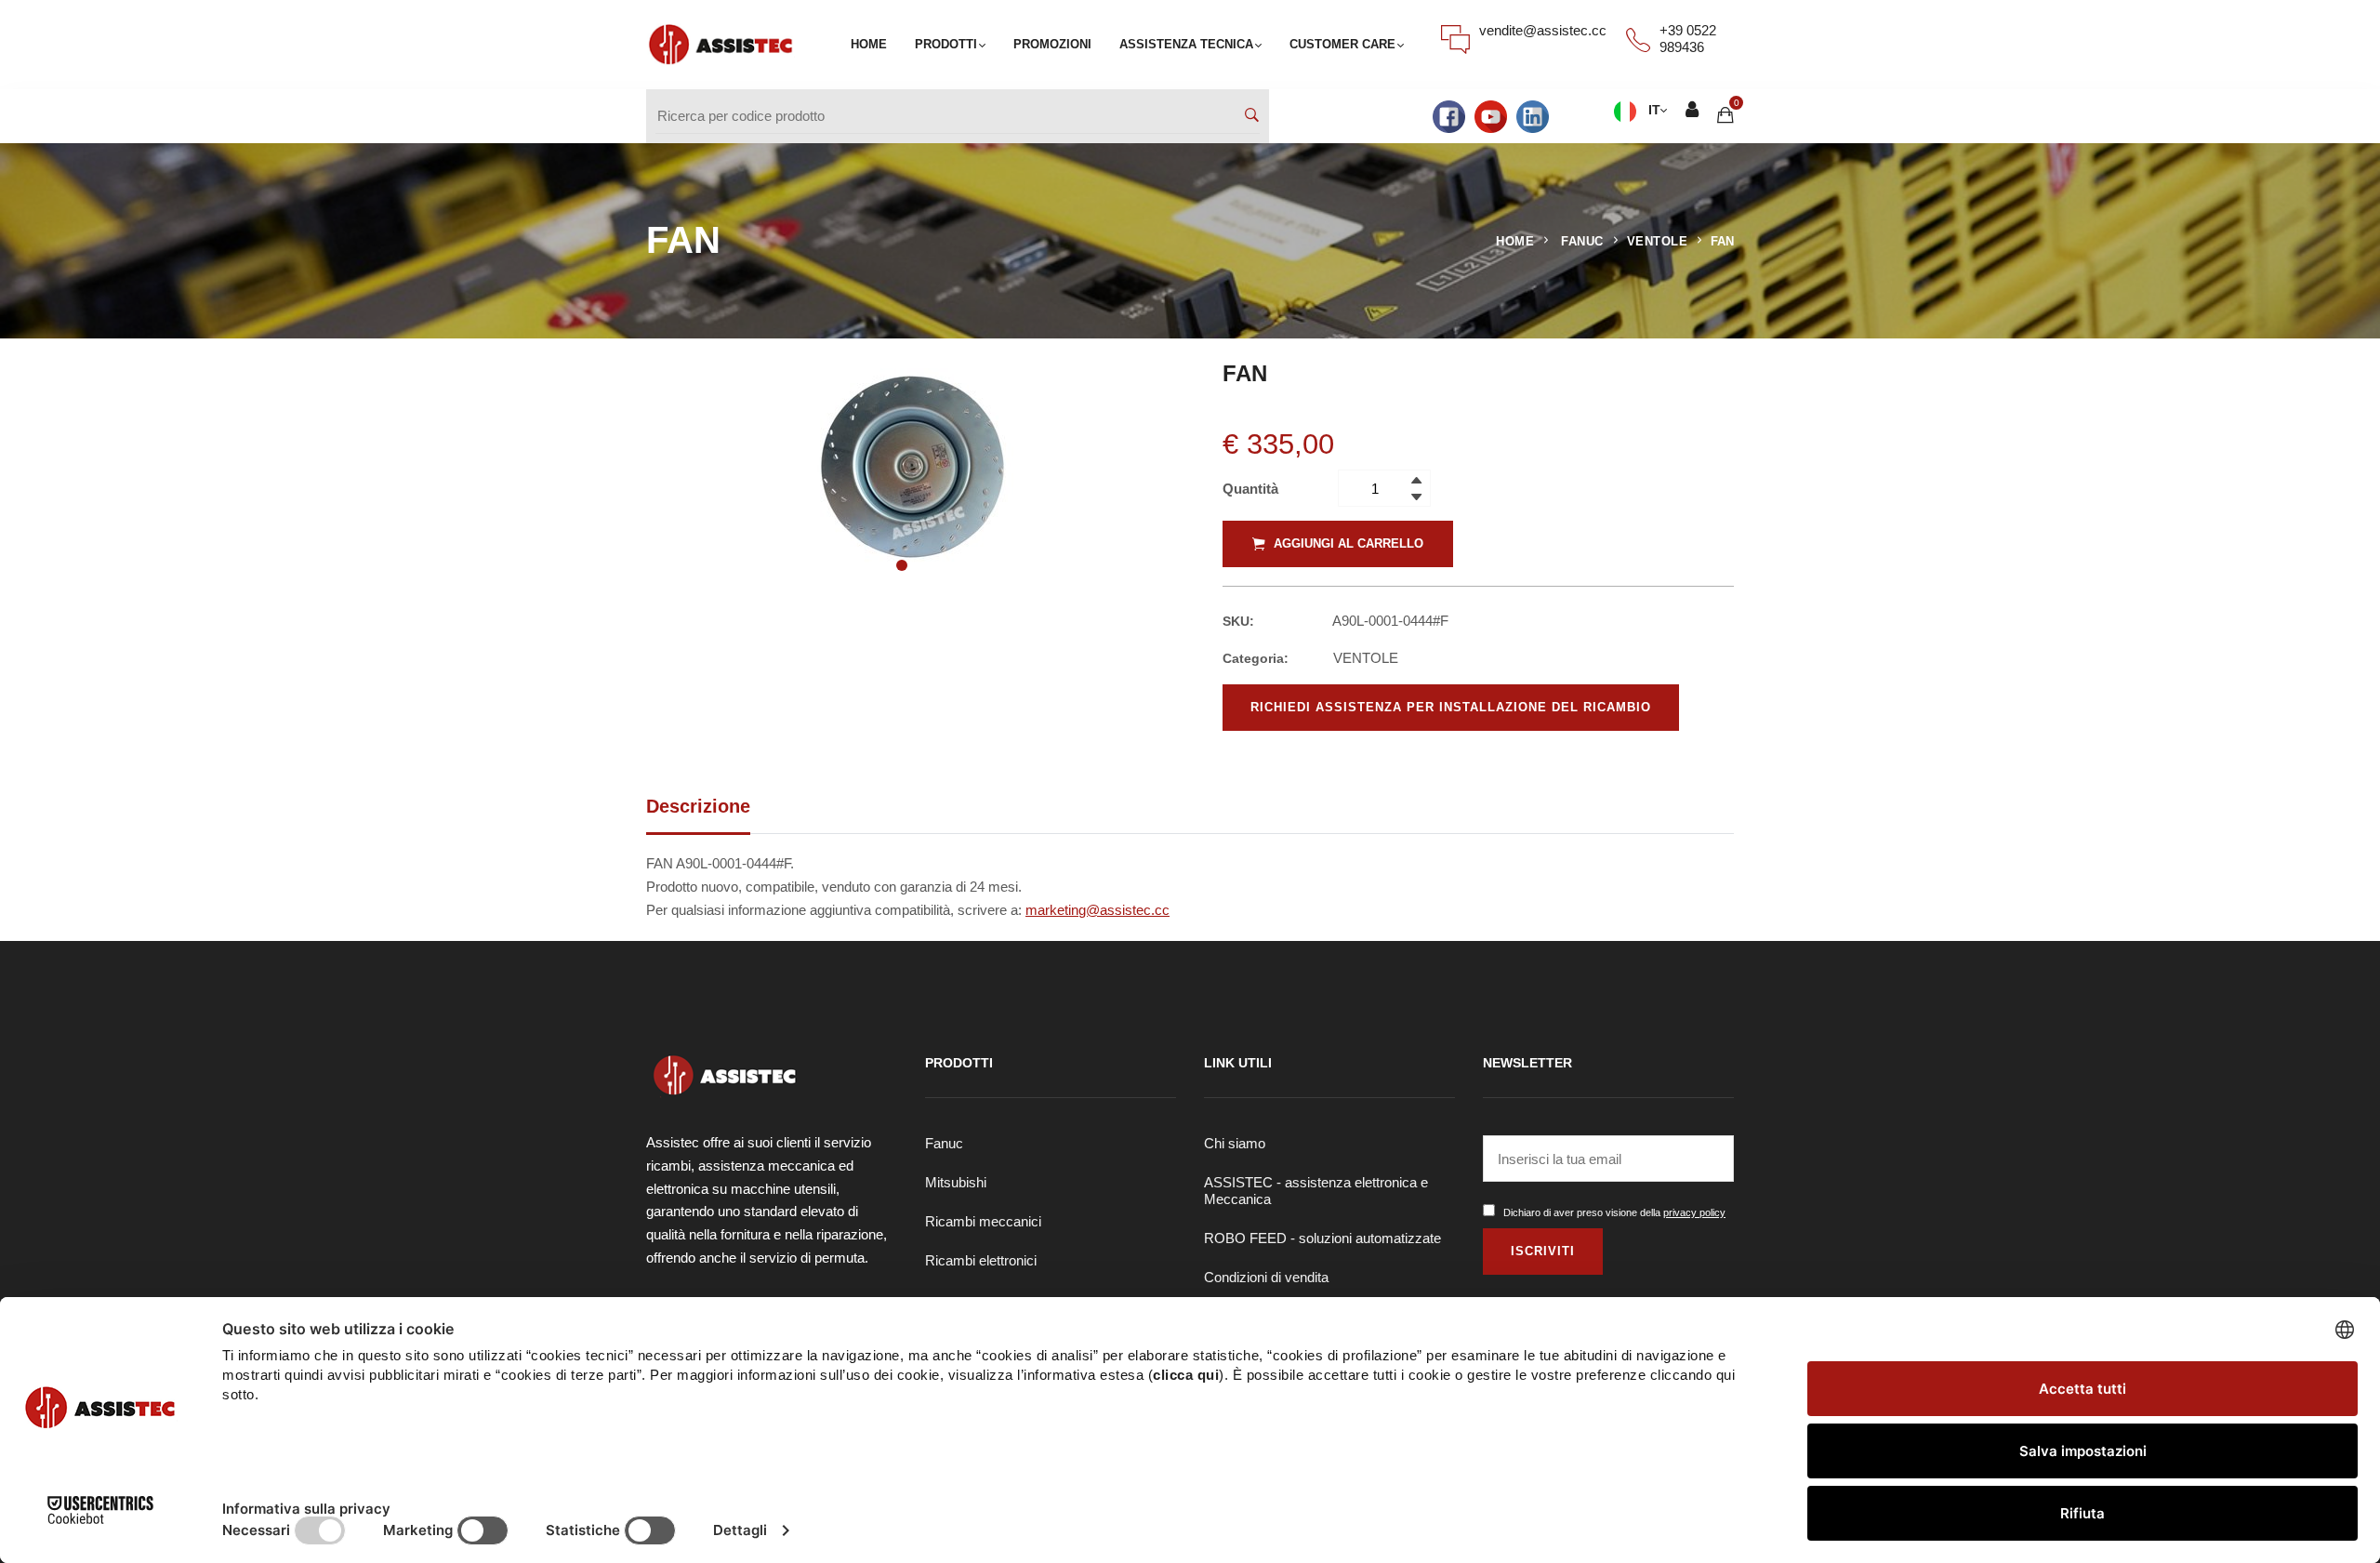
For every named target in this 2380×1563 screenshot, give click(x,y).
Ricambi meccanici (983, 1221)
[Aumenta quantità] (1416, 480)
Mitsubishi (956, 1182)
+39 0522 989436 (1688, 39)
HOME (869, 44)
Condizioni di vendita (1266, 1277)
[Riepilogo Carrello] (1725, 116)
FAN (1722, 241)
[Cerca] (1252, 117)
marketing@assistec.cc (1097, 910)
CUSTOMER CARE (1342, 44)
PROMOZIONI (1052, 44)
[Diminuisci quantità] (1416, 497)
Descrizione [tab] (698, 806)
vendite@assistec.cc (1543, 30)
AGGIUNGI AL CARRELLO (1347, 543)
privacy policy (1694, 1212)
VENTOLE (1658, 241)
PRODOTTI (946, 44)
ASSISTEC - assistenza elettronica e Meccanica (1316, 1191)
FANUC (1582, 241)
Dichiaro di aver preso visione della (1614, 1212)
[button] (902, 565)
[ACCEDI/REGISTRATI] (1692, 112)
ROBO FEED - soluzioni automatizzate (1322, 1238)
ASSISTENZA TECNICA (1186, 44)
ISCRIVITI (1543, 1251)
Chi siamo (1235, 1143)
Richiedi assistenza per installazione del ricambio (1451, 707)
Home (1515, 241)
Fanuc (944, 1143)
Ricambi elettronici (981, 1260)
